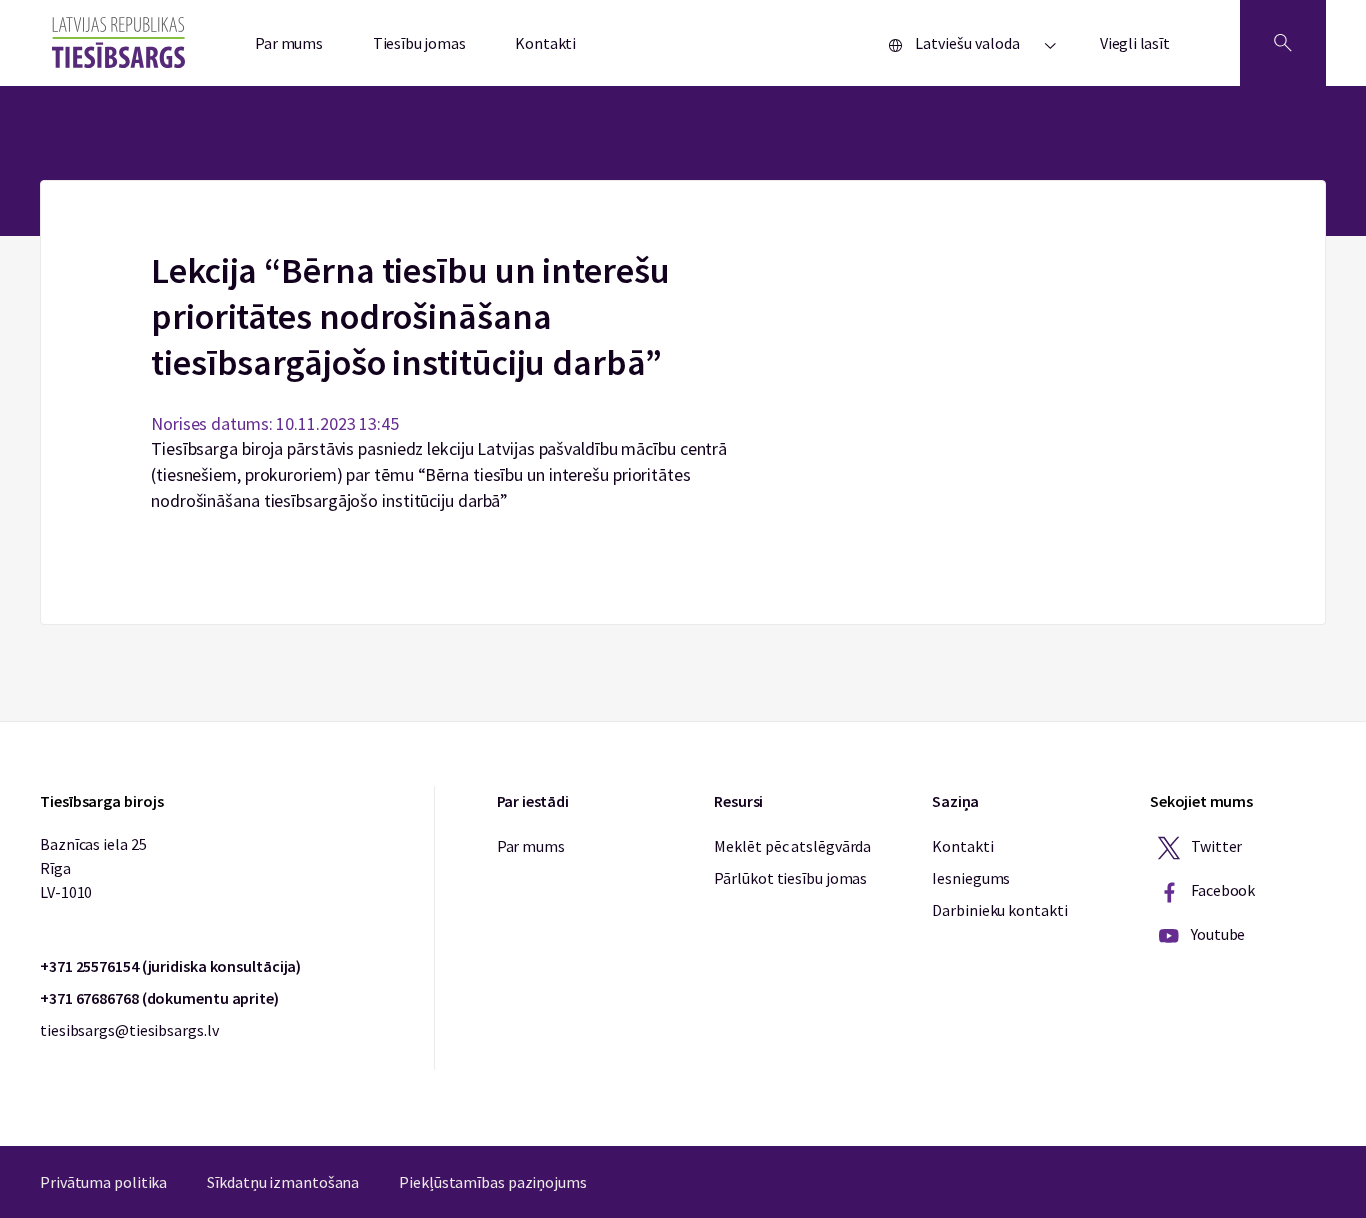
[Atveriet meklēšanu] (1283, 43)
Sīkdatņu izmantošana (283, 1182)
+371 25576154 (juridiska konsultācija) (170, 966)
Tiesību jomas (419, 43)
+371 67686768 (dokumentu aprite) (159, 998)
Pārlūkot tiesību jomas (790, 878)
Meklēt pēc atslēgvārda (792, 846)
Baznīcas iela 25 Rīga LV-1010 (93, 868)
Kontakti (545, 43)
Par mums (289, 43)
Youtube (1216, 934)
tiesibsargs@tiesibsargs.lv (129, 1030)
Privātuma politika (103, 1182)
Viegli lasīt (1135, 43)
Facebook (1221, 890)
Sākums (683, 192)
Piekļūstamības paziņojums (493, 1182)
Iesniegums (971, 878)
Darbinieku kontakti (999, 910)
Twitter (1215, 846)
